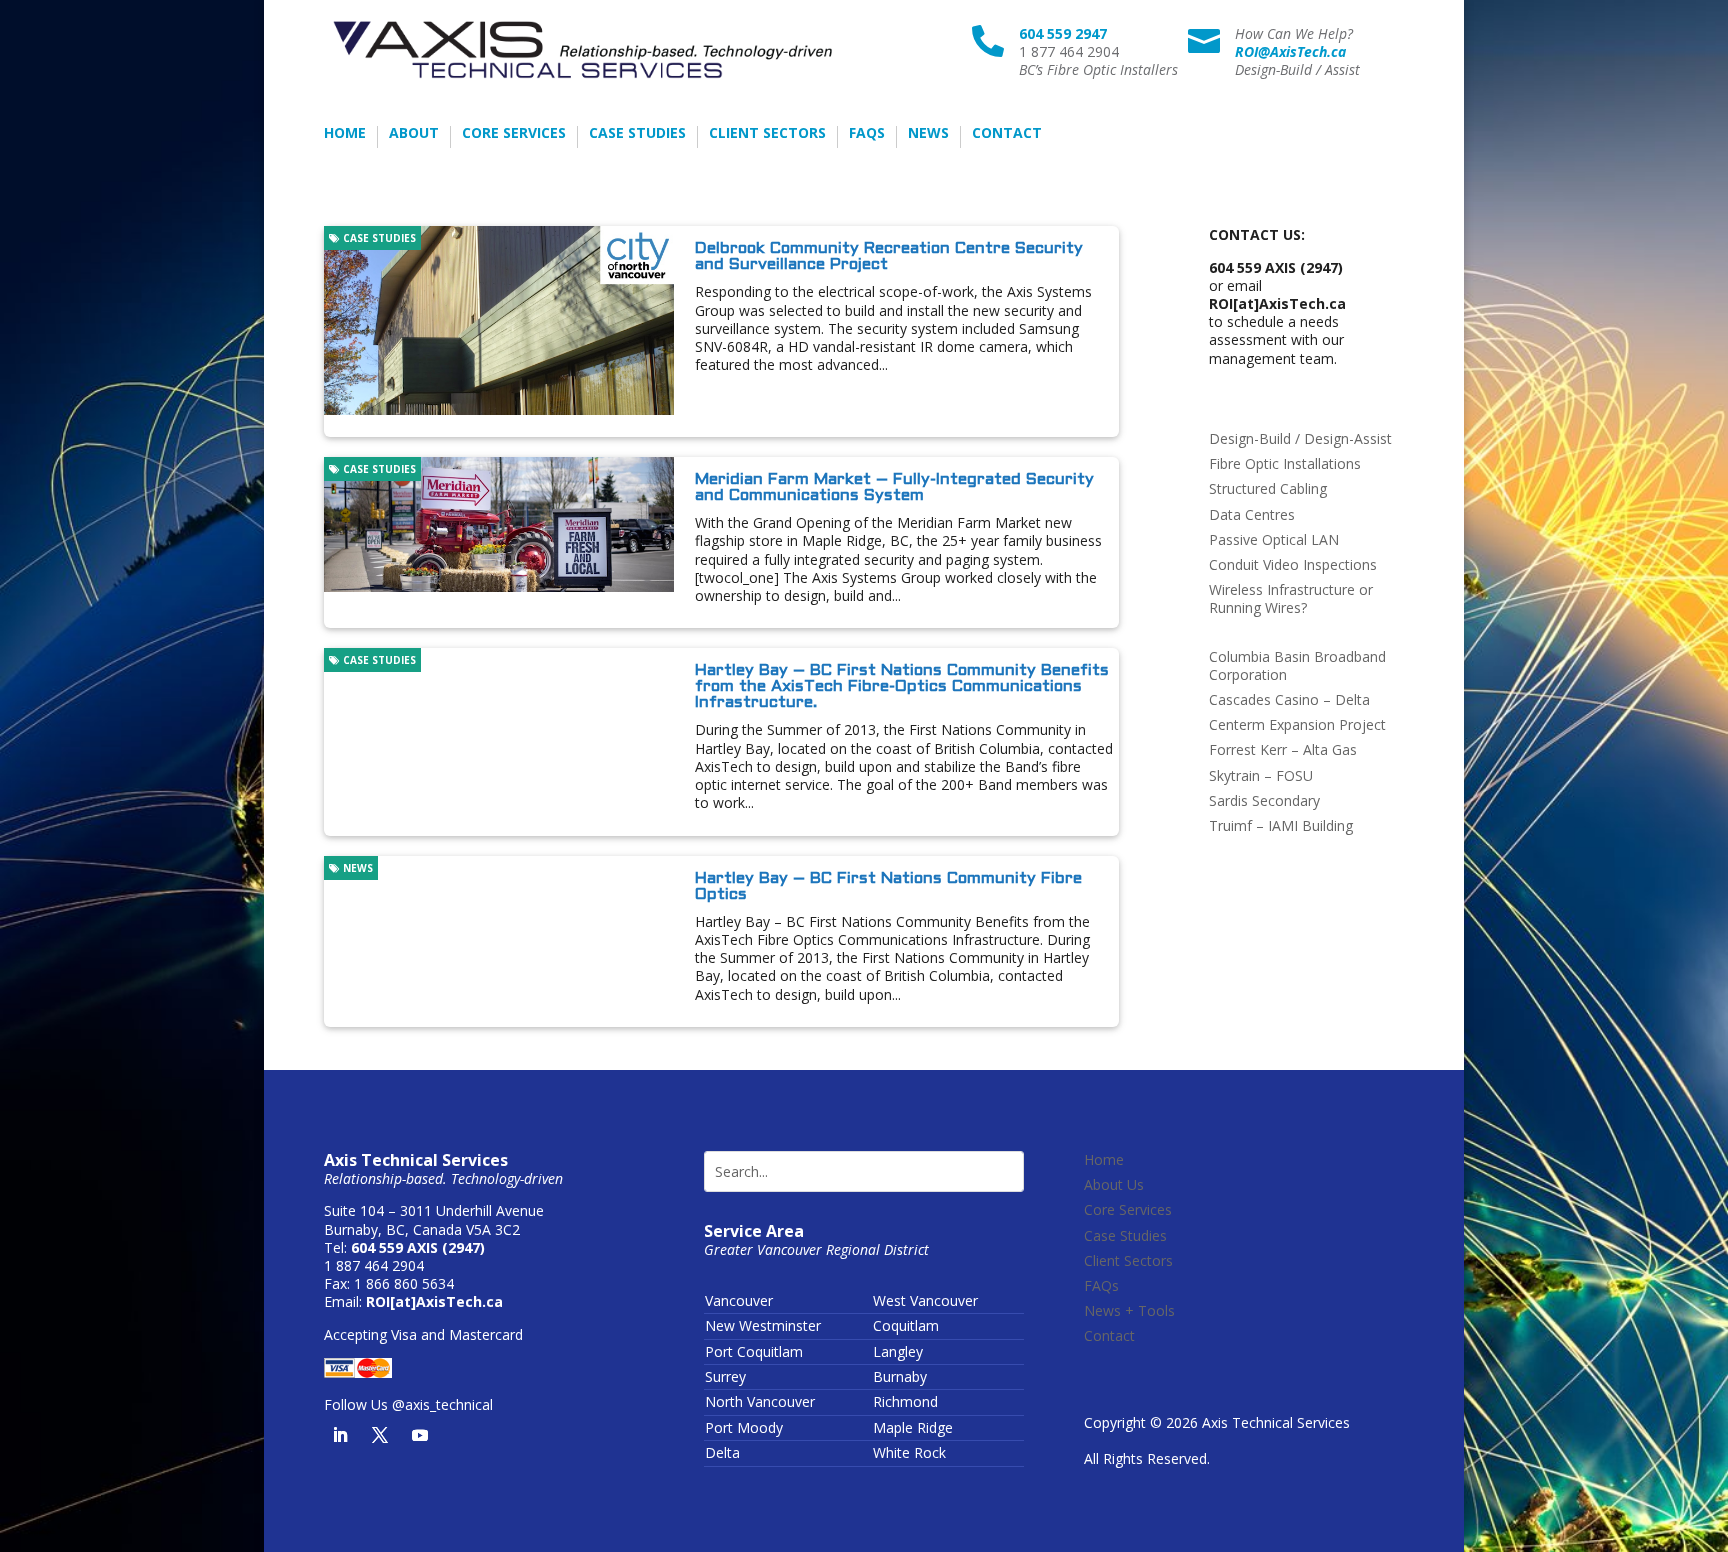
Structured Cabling (1268, 488)
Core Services (514, 134)
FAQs (867, 134)
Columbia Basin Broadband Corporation (1297, 665)
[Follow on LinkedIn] (340, 1435)
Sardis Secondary (1264, 800)
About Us (1114, 1184)
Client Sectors (767, 134)
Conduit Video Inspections (1293, 564)
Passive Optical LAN (1274, 539)
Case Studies (637, 134)
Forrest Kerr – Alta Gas (1283, 749)
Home (345, 134)
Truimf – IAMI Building (1281, 825)
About (414, 134)
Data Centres (1252, 514)
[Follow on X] (380, 1435)
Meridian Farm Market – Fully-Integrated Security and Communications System (894, 487)
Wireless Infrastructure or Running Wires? (1291, 598)
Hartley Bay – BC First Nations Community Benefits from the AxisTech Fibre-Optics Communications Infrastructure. (902, 686)
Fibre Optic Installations (1285, 463)
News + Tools (1129, 1310)
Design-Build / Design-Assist (1300, 438)
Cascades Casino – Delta (1289, 699)
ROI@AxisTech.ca (1290, 51)
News (928, 134)
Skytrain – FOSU (1261, 775)
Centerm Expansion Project (1297, 724)
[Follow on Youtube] (420, 1435)
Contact (1007, 134)
